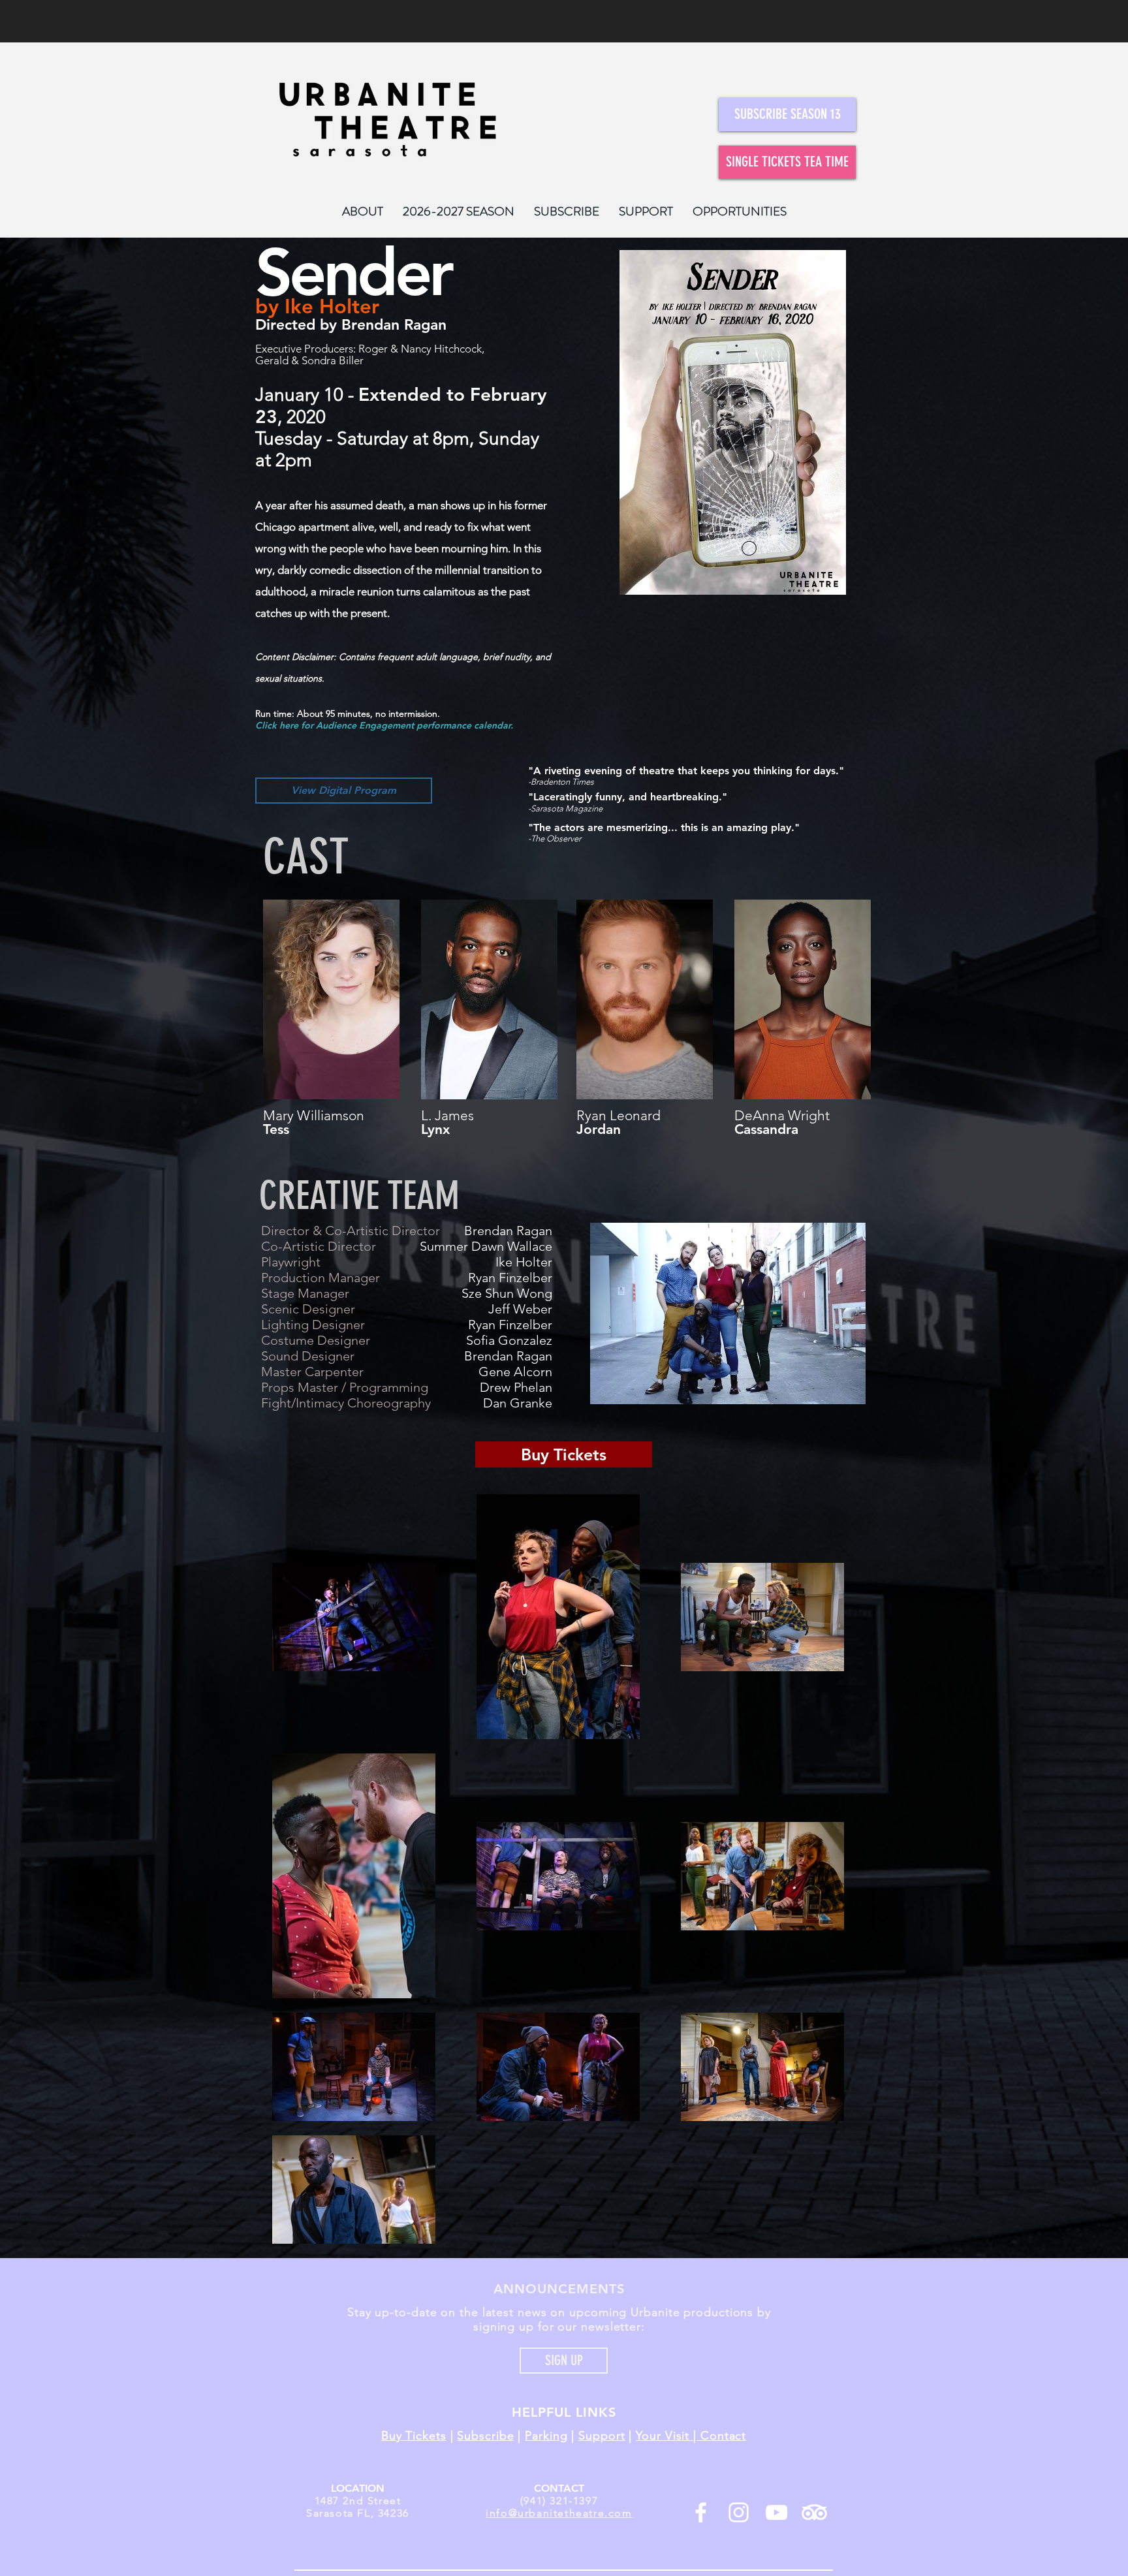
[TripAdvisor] (814, 2512)
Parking (546, 2436)
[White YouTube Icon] (776, 2512)
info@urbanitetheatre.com (559, 2513)
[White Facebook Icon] (701, 2512)
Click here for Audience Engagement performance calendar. (384, 725)
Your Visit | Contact (691, 2436)
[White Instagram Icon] (739, 2512)
